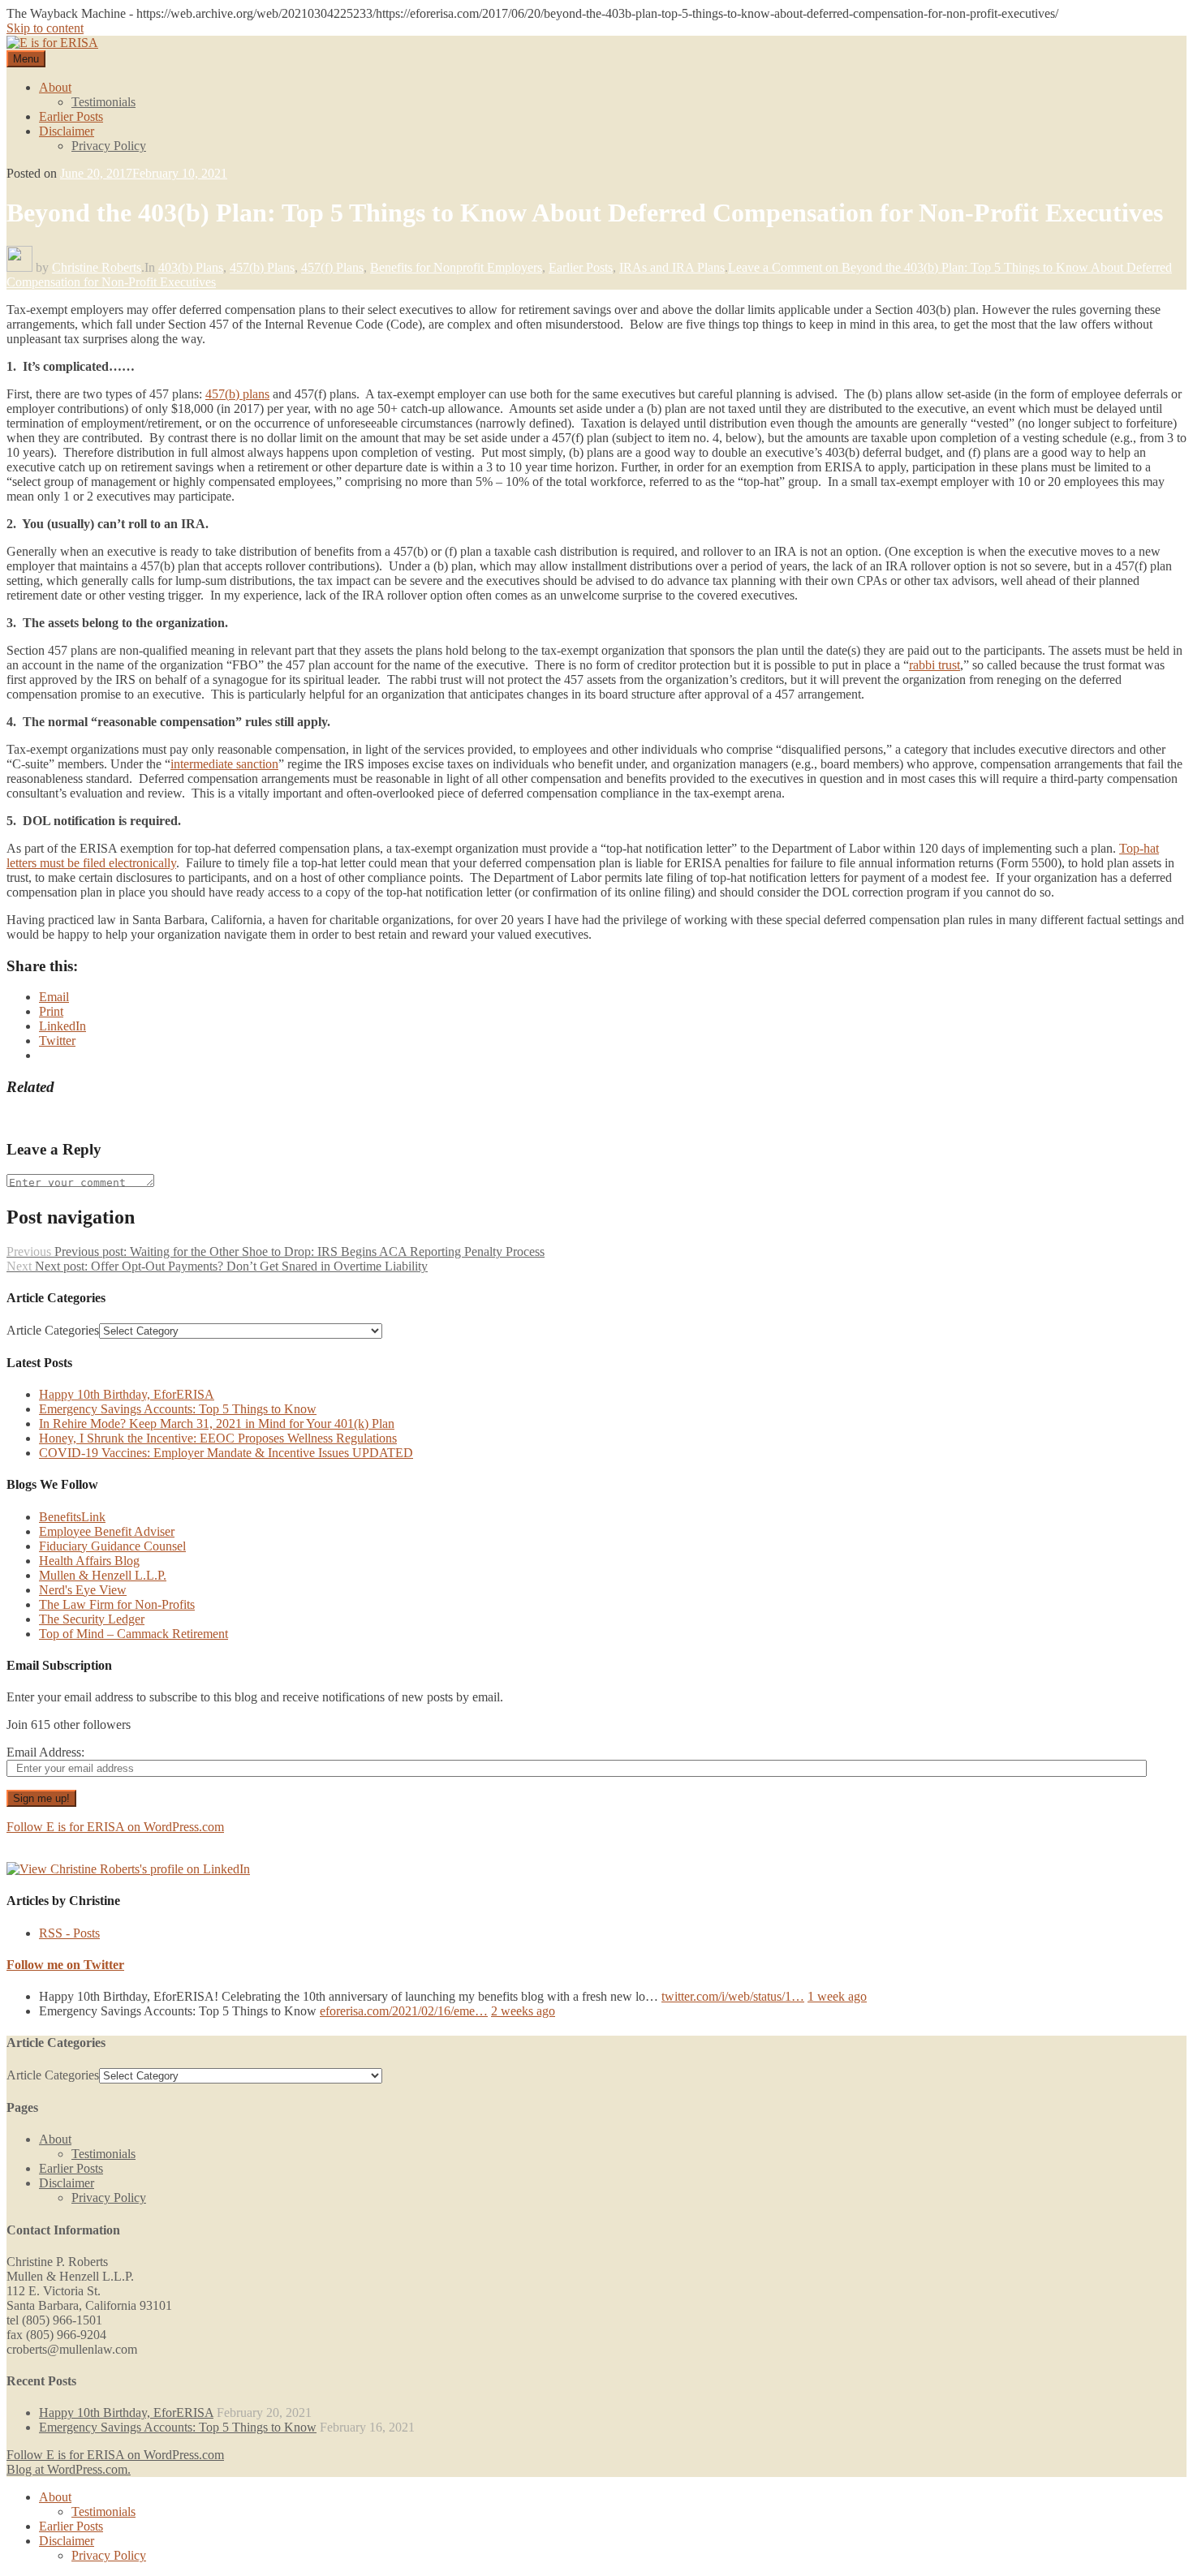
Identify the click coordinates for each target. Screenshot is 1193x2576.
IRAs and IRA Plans (672, 267)
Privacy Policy (109, 146)
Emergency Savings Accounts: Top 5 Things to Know (178, 1409)
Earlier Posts (71, 116)
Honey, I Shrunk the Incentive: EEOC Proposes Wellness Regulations (218, 1438)
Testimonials (103, 102)
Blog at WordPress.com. (69, 2469)
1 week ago (837, 1996)
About (55, 87)
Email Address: (45, 1752)
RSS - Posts (69, 1933)
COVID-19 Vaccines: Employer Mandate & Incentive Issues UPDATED (226, 1453)
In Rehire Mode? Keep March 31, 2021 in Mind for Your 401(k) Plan (217, 1423)
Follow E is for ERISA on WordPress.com (115, 1827)
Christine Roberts (97, 267)
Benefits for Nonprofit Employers (456, 267)
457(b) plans (237, 394)
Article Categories (53, 1330)
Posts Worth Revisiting (65, 1118)
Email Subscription (59, 1665)
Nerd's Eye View (83, 1590)
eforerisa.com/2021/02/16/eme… (404, 2011)
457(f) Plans (332, 267)
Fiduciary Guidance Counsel (112, 1546)
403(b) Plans (191, 267)
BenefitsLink (72, 1517)
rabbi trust (935, 665)
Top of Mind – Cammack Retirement (134, 1634)
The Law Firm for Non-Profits (117, 1604)
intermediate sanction (224, 764)
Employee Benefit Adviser (107, 1531)
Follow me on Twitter (65, 1965)
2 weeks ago (523, 2011)
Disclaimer (67, 131)
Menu (26, 59)
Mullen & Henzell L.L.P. (103, 1575)
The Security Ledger (92, 1619)
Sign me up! (41, 1798)
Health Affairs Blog (89, 1561)
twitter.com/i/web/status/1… (733, 1996)
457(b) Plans (262, 267)
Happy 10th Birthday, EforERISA (127, 1394)
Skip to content (45, 28)
